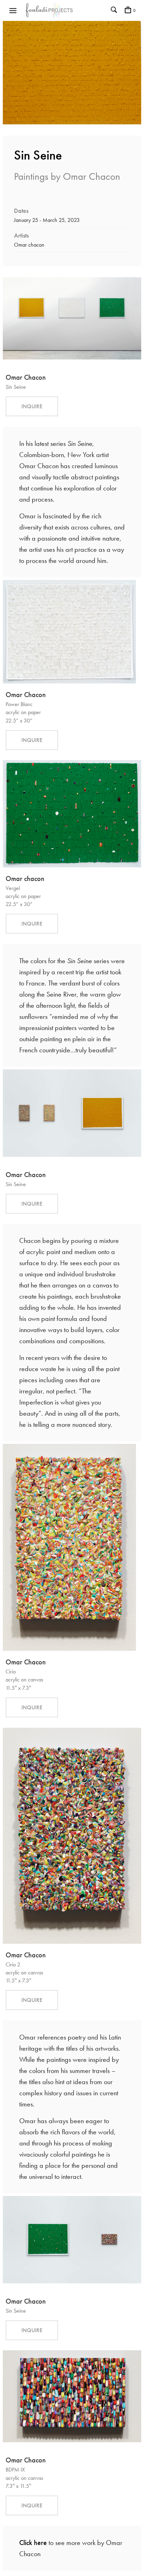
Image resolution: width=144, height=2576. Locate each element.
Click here (33, 2543)
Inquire (32, 406)
